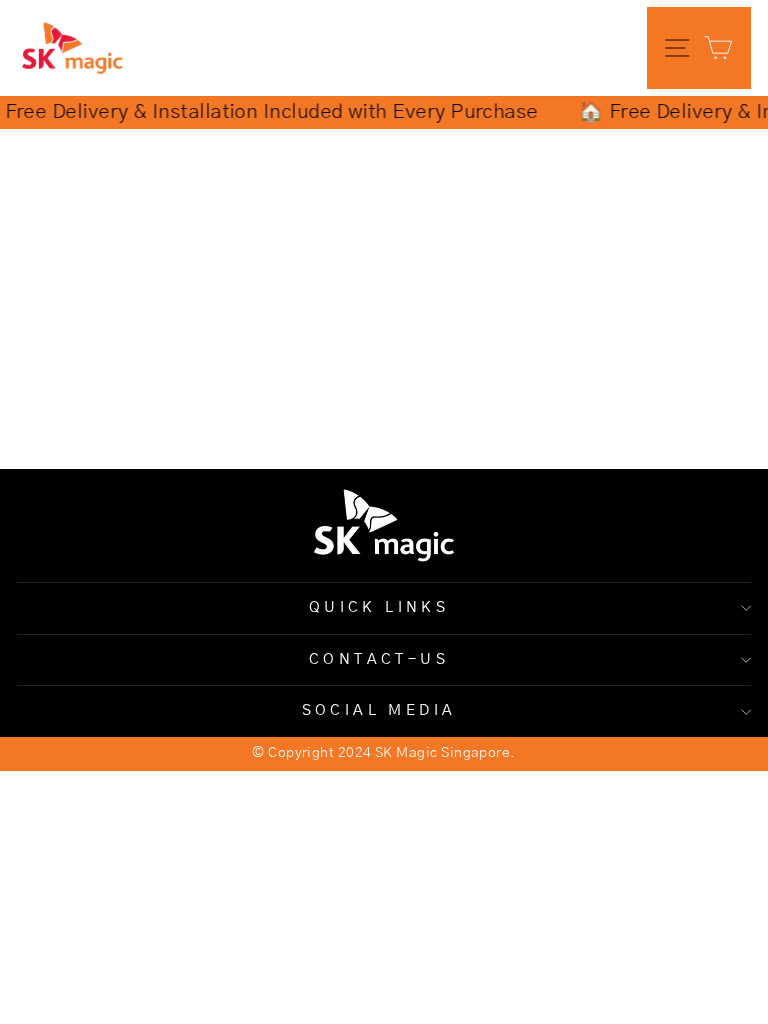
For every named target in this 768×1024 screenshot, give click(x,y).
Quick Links (379, 607)
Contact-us (379, 659)
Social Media (379, 710)
